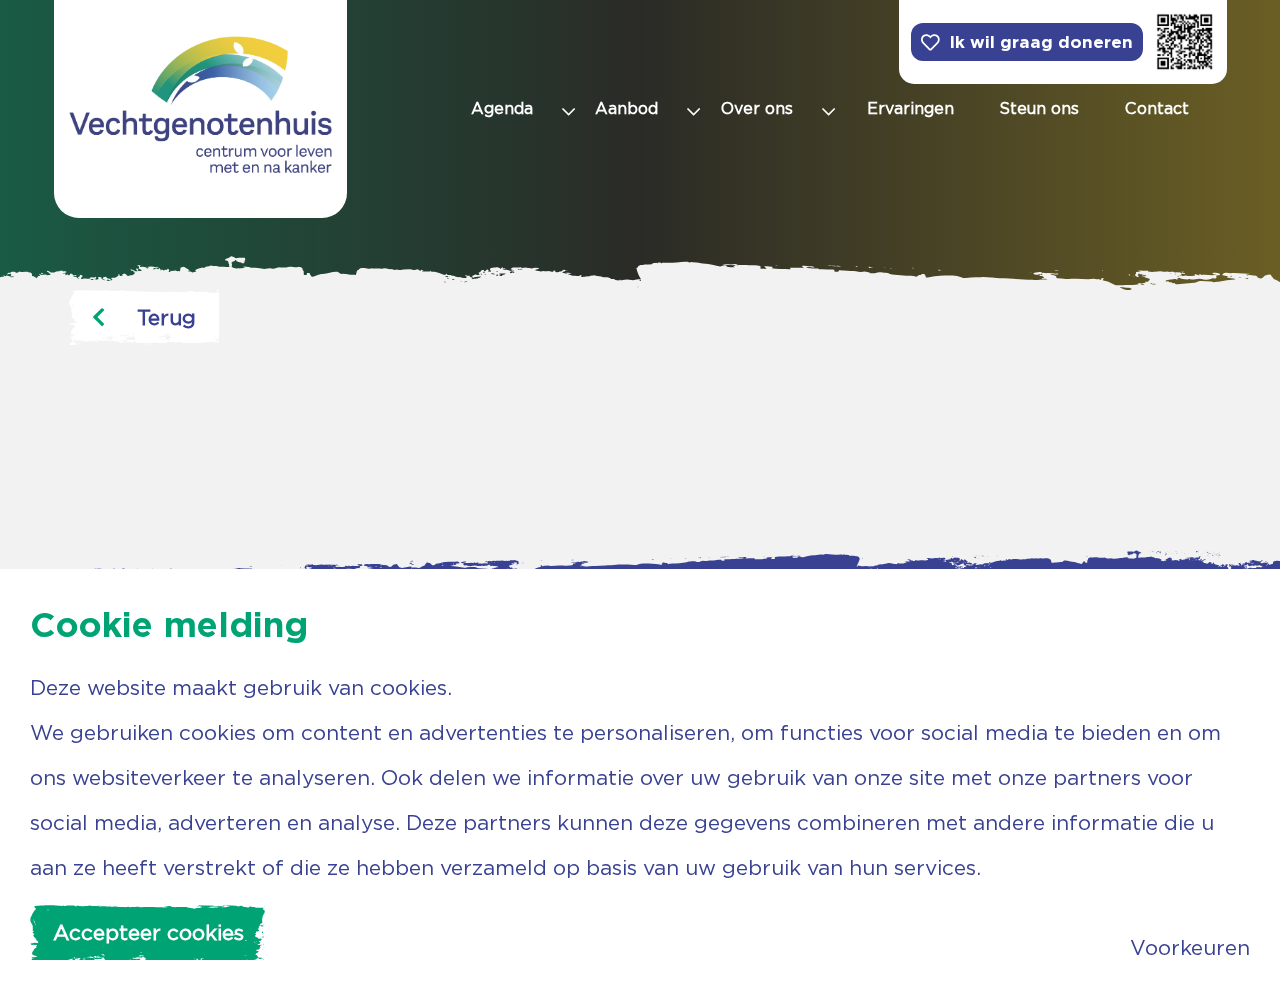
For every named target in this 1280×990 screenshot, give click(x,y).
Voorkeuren (1190, 947)
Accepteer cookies (148, 932)
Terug (166, 317)
